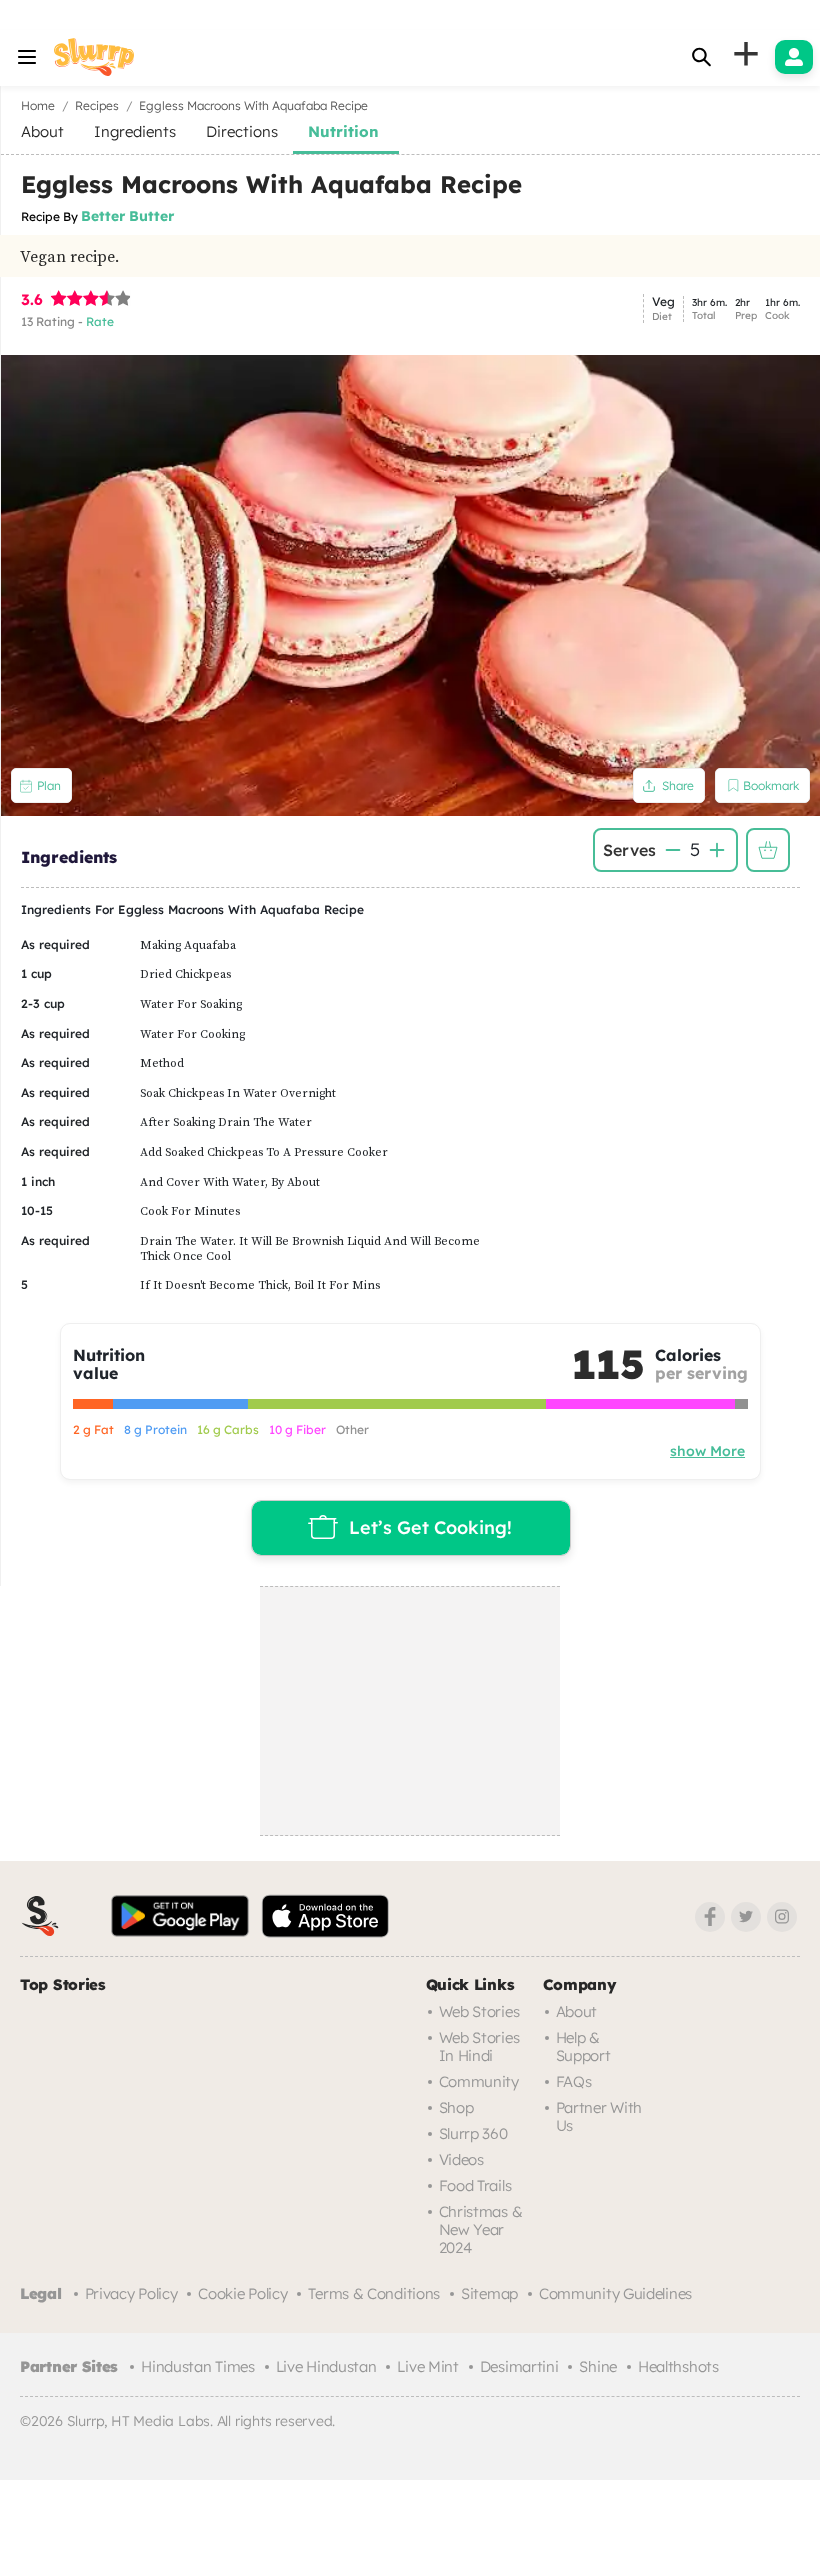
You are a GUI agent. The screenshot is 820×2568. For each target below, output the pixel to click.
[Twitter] (746, 1917)
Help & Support (583, 2046)
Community (479, 2081)
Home (38, 105)
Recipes (97, 105)
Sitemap (489, 2293)
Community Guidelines (615, 2293)
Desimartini (519, 2366)
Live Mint (427, 2366)
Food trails (475, 2185)
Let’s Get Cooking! (430, 1527)
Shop (456, 2107)
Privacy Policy (131, 2293)
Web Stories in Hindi (479, 2046)
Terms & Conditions (374, 2293)
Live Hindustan (326, 2366)
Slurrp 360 (473, 2133)
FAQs (574, 2081)
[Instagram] (782, 1917)
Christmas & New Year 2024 (481, 2229)
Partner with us (599, 2116)
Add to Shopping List (768, 850)
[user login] (794, 57)
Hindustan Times (198, 2366)
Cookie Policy (242, 2293)
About (577, 2011)
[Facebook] (710, 1917)
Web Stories (479, 2011)
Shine (598, 2366)
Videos (461, 2159)
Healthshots (678, 2366)
